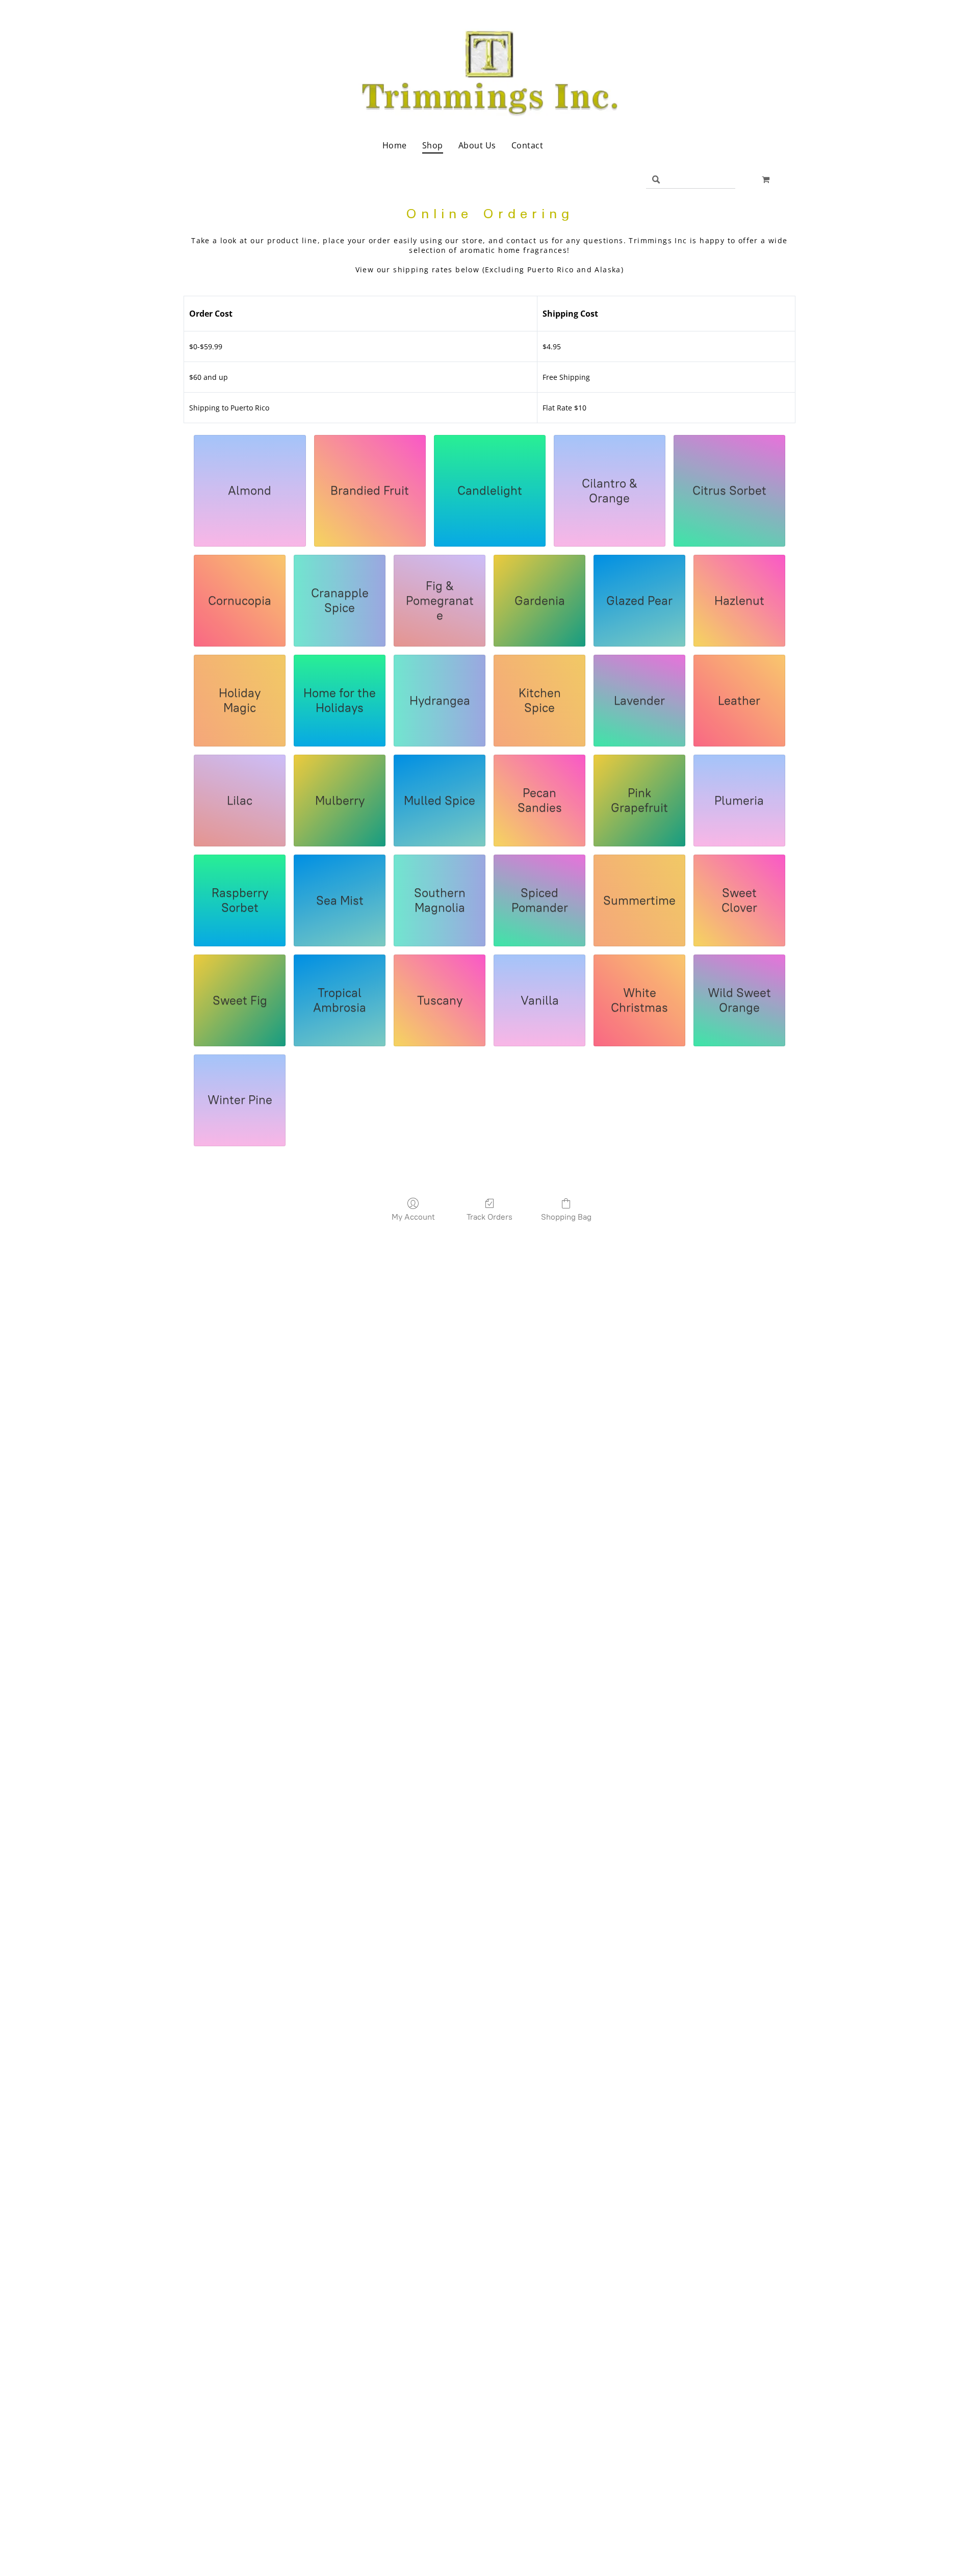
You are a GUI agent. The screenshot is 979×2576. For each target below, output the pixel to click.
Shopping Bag (566, 1217)
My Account (413, 1217)
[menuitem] (395, 145)
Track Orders (489, 1217)
